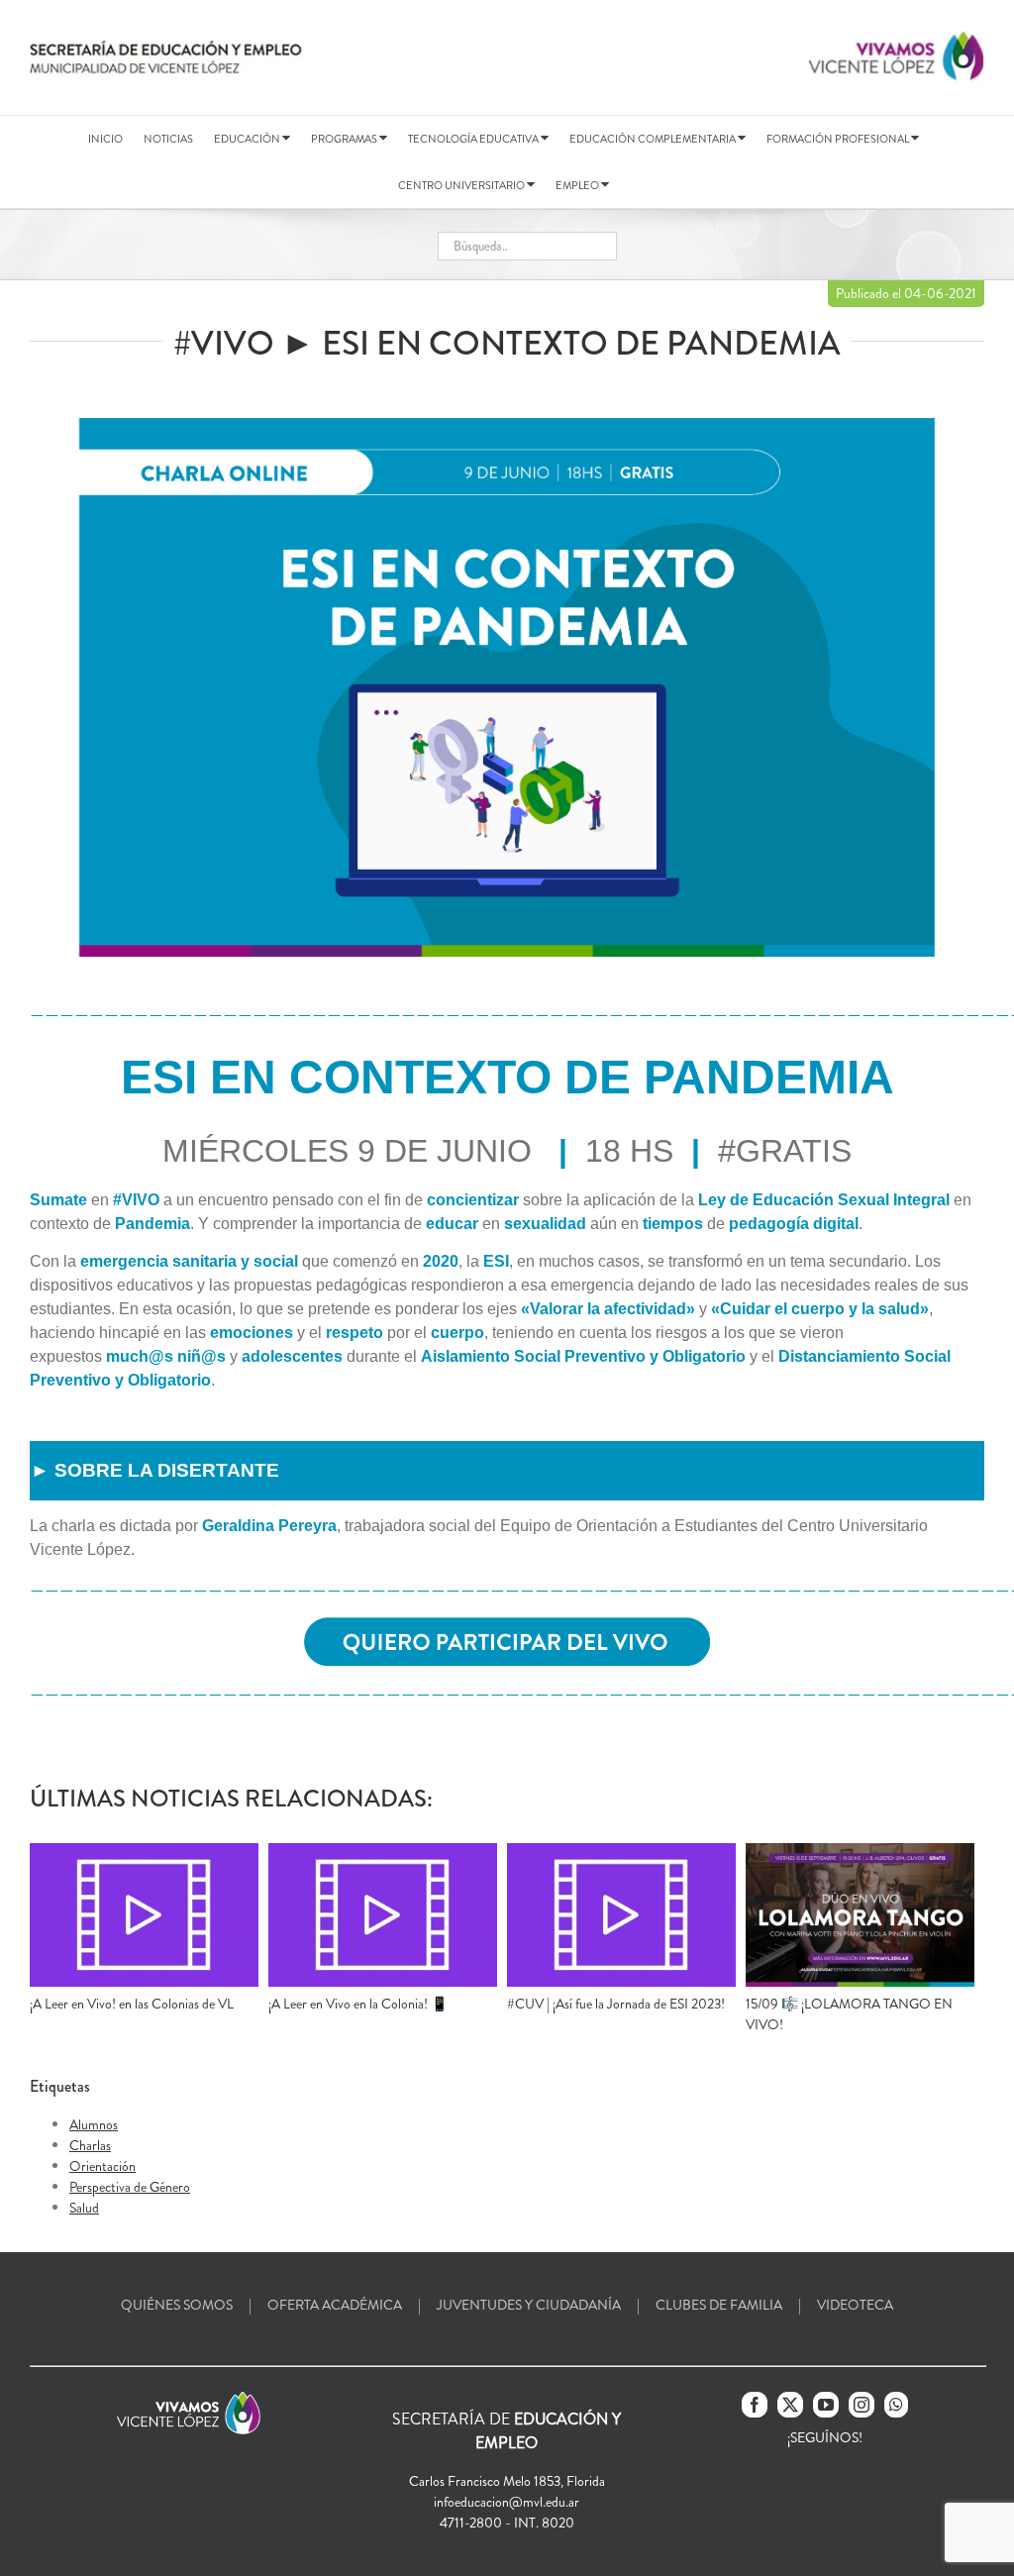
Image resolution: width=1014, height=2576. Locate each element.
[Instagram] (862, 2405)
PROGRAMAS (345, 139)
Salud (84, 2208)
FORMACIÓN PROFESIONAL (839, 139)
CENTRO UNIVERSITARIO (462, 185)
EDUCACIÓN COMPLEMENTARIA (654, 139)
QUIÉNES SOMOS (177, 2305)
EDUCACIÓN (248, 139)
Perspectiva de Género (130, 2187)
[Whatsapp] (896, 2405)
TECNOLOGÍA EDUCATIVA (474, 139)
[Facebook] (755, 2405)
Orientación (102, 2166)
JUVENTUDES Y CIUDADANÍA (529, 2305)
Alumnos (94, 2124)
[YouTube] (826, 2405)
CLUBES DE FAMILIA (719, 2305)
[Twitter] (790, 2405)
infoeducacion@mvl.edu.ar (507, 2502)
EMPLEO (578, 185)
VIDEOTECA (855, 2305)
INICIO (105, 139)
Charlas (90, 2145)
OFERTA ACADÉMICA (335, 2305)
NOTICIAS (168, 139)
